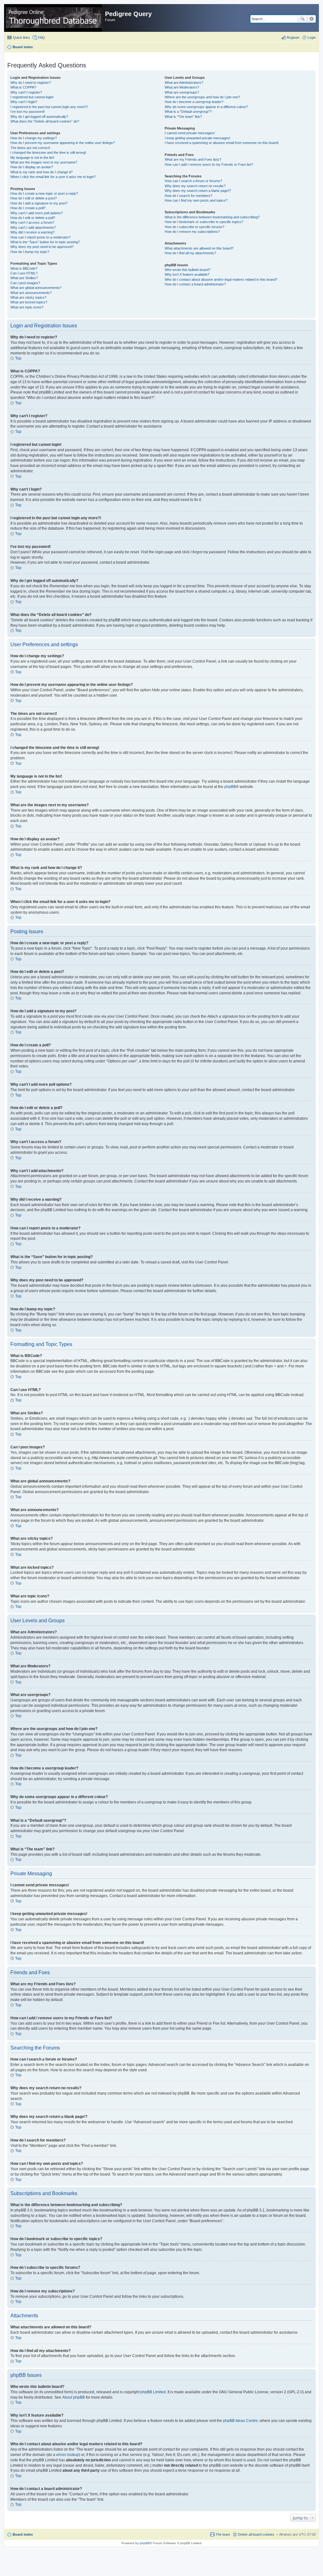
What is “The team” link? (183, 117)
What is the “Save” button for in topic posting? (45, 242)
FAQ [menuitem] (41, 37)
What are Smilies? (24, 278)
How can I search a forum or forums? (193, 181)
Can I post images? (25, 283)
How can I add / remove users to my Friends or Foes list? (209, 164)
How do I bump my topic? (30, 252)
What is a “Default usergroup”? (188, 112)
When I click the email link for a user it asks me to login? (53, 177)
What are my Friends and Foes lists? (193, 159)
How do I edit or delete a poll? (33, 218)
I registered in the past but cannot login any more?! (49, 107)
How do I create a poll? (28, 208)
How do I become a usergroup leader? (194, 102)
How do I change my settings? (34, 138)
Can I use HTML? (24, 273)
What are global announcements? (36, 288)
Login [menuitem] (312, 37)
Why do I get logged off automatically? (39, 117)
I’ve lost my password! (28, 112)
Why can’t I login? (24, 102)
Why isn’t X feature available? (187, 274)
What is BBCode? (24, 268)
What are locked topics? (29, 302)
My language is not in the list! (32, 158)
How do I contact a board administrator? (195, 284)
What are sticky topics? (28, 297)
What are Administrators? (184, 83)
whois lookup (68, 2455)
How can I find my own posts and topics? (196, 200)
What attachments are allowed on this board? (199, 248)
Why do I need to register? (31, 83)
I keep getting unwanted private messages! (197, 138)
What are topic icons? (27, 307)
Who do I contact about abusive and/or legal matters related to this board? (221, 279)
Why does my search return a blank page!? (198, 191)
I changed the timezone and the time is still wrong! (48, 152)
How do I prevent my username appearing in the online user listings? (63, 143)
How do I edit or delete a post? (34, 198)
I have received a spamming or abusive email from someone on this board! (222, 143)
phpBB (230, 787)
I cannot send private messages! (190, 133)
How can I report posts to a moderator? (41, 237)
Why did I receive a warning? (32, 232)
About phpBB (73, 2397)
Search (302, 19)
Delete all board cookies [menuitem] (256, 2534)
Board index (23, 2534)
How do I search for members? (188, 196)
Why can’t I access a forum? (32, 222)
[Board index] (55, 18)
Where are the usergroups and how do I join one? (202, 97)
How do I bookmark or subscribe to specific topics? (204, 222)
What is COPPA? (23, 87)
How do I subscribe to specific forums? (194, 227)
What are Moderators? (182, 87)
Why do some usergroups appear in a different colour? (206, 107)
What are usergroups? (182, 92)
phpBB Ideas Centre (240, 2421)
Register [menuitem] (293, 37)
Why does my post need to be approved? (42, 247)
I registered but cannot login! (32, 97)
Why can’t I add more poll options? (37, 213)
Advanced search (311, 19)
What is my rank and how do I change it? (41, 172)
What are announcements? (31, 293)
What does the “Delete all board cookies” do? (45, 121)
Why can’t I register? (26, 92)
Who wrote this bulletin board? (188, 270)
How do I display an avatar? (32, 167)
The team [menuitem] (223, 2534)
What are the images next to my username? (44, 162)
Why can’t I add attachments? (33, 227)
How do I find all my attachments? (190, 253)
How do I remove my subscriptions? (192, 232)
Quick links (21, 37)
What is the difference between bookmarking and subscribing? (212, 217)
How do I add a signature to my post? (39, 203)
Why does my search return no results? (195, 186)
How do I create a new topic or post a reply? (44, 193)
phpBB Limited (153, 2392)
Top (18, 358)
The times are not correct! (30, 148)
